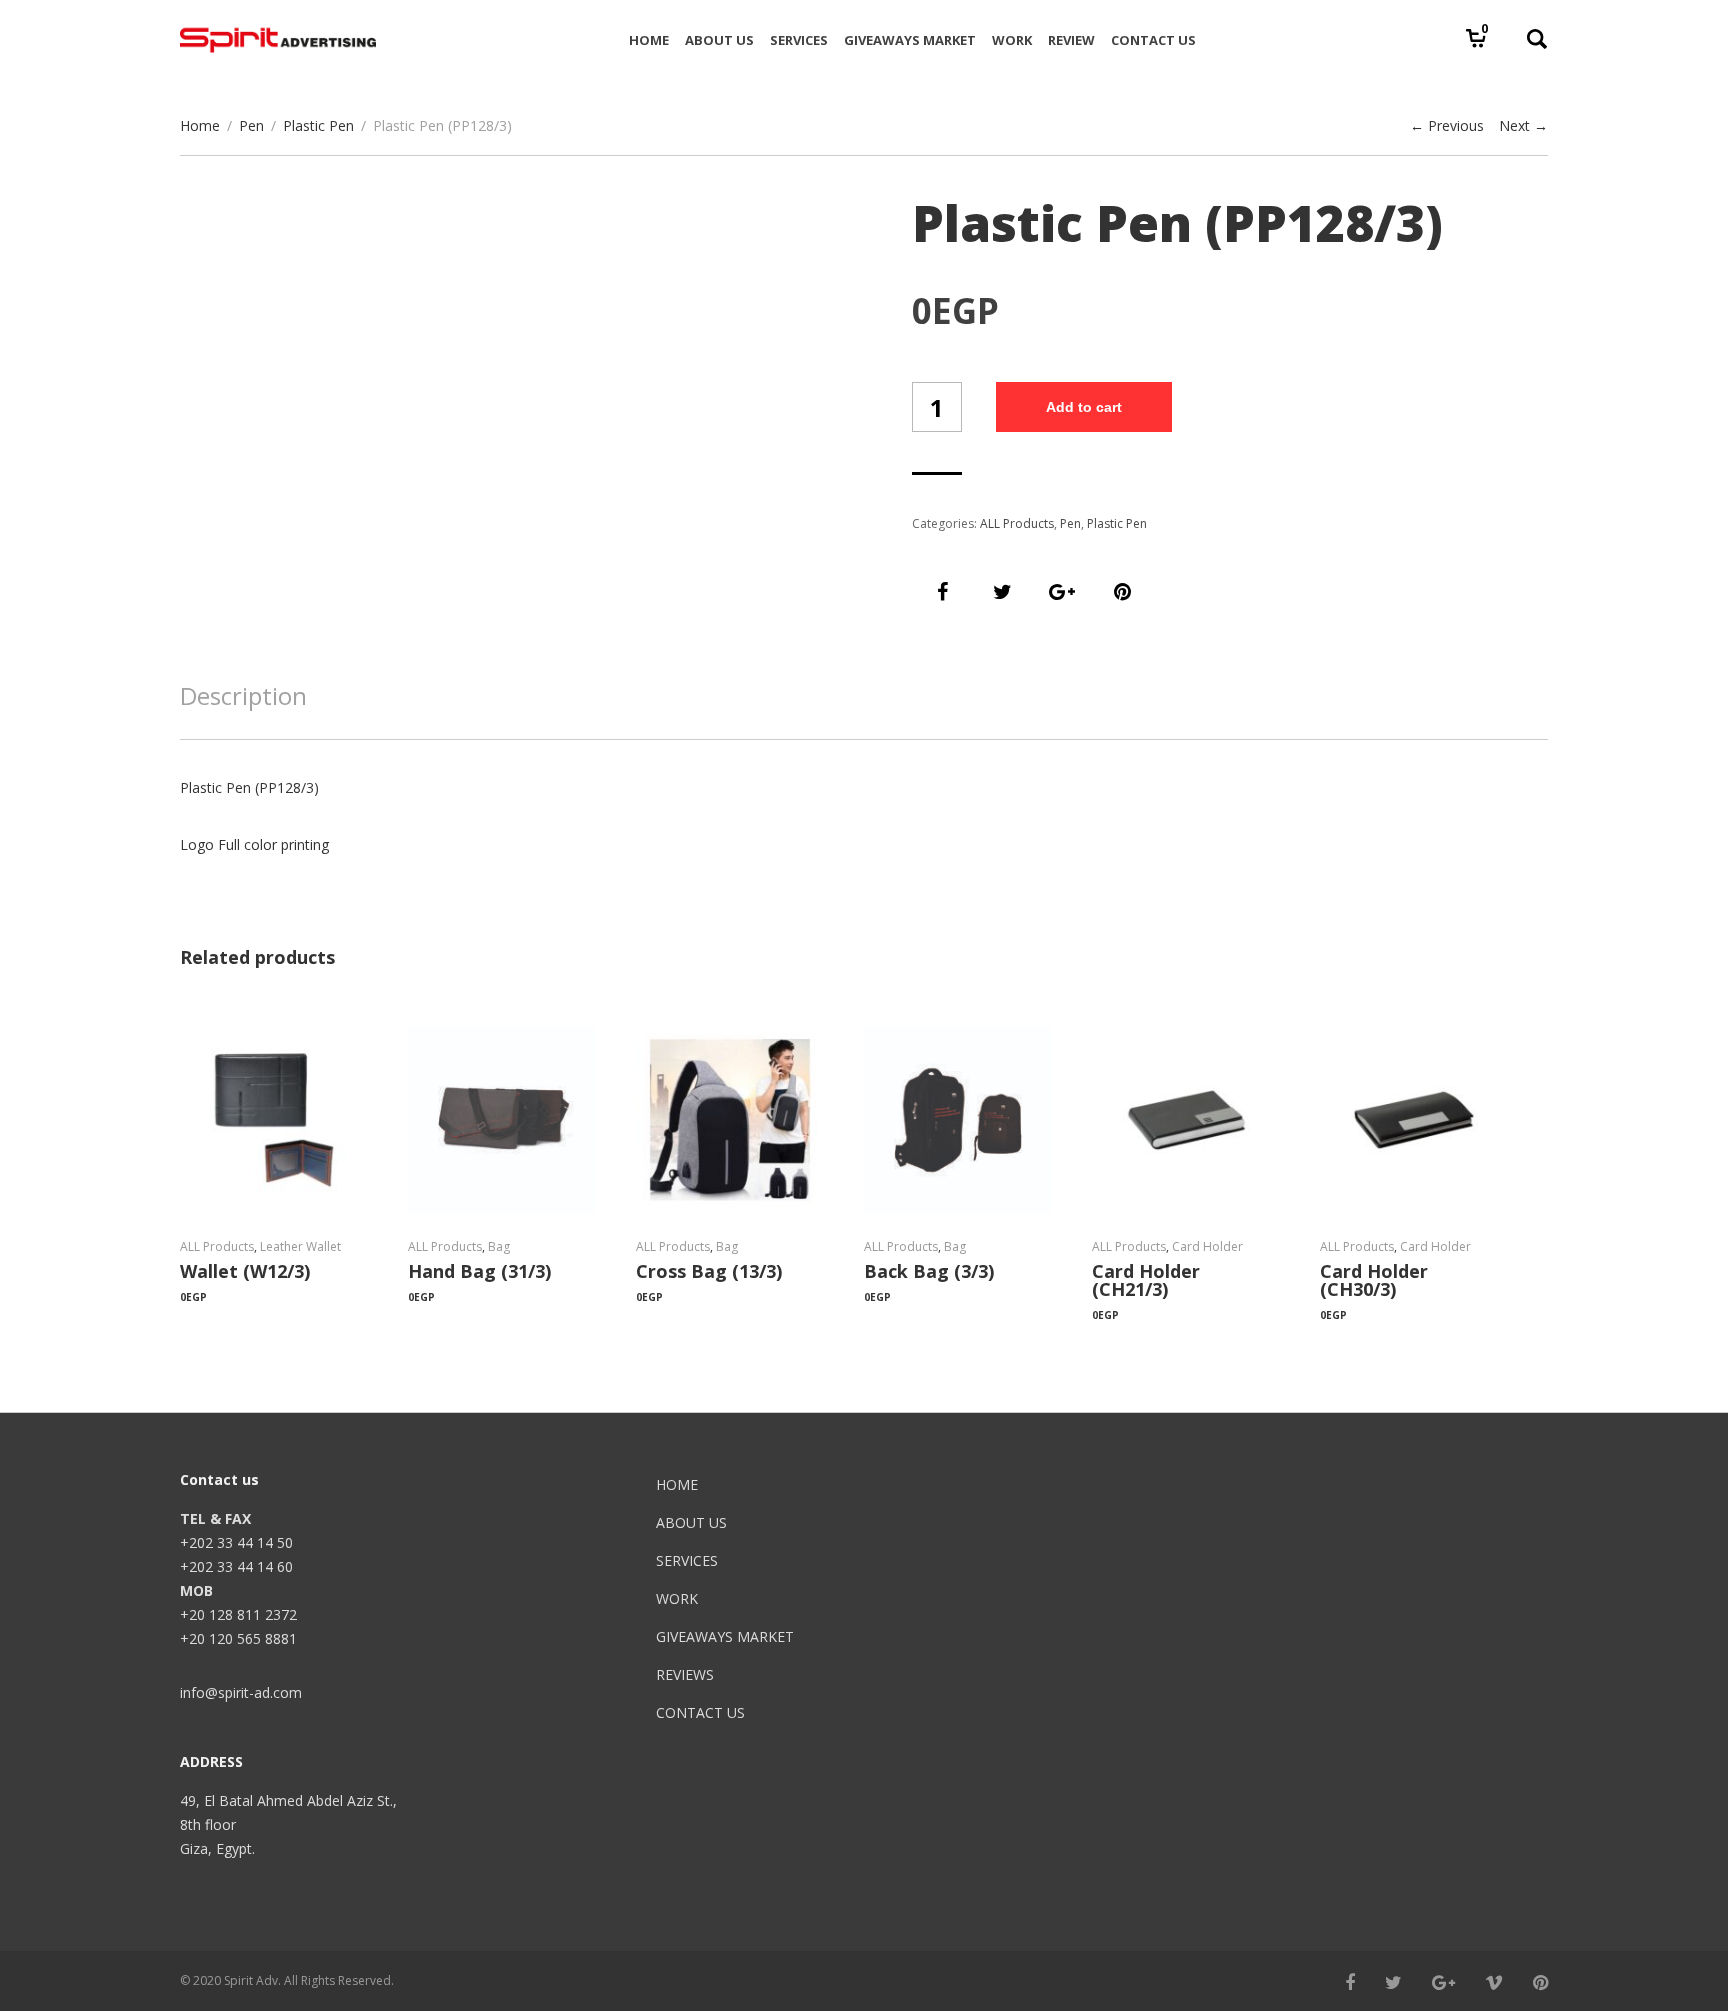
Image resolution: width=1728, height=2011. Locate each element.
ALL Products (1017, 523)
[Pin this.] (1122, 592)
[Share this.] (942, 592)
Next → (1523, 125)
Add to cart (1084, 407)
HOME (677, 1484)
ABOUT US (691, 1522)
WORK (677, 1598)
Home (200, 125)
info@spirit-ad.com (241, 1692)
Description (243, 695)
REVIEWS (685, 1674)
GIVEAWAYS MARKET (725, 1636)
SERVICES (687, 1560)
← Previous (1447, 125)
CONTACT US (700, 1712)
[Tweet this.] (1002, 592)
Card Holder (1207, 1246)
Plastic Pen (318, 125)
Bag (499, 1246)
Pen (251, 125)
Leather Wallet (300, 1246)
